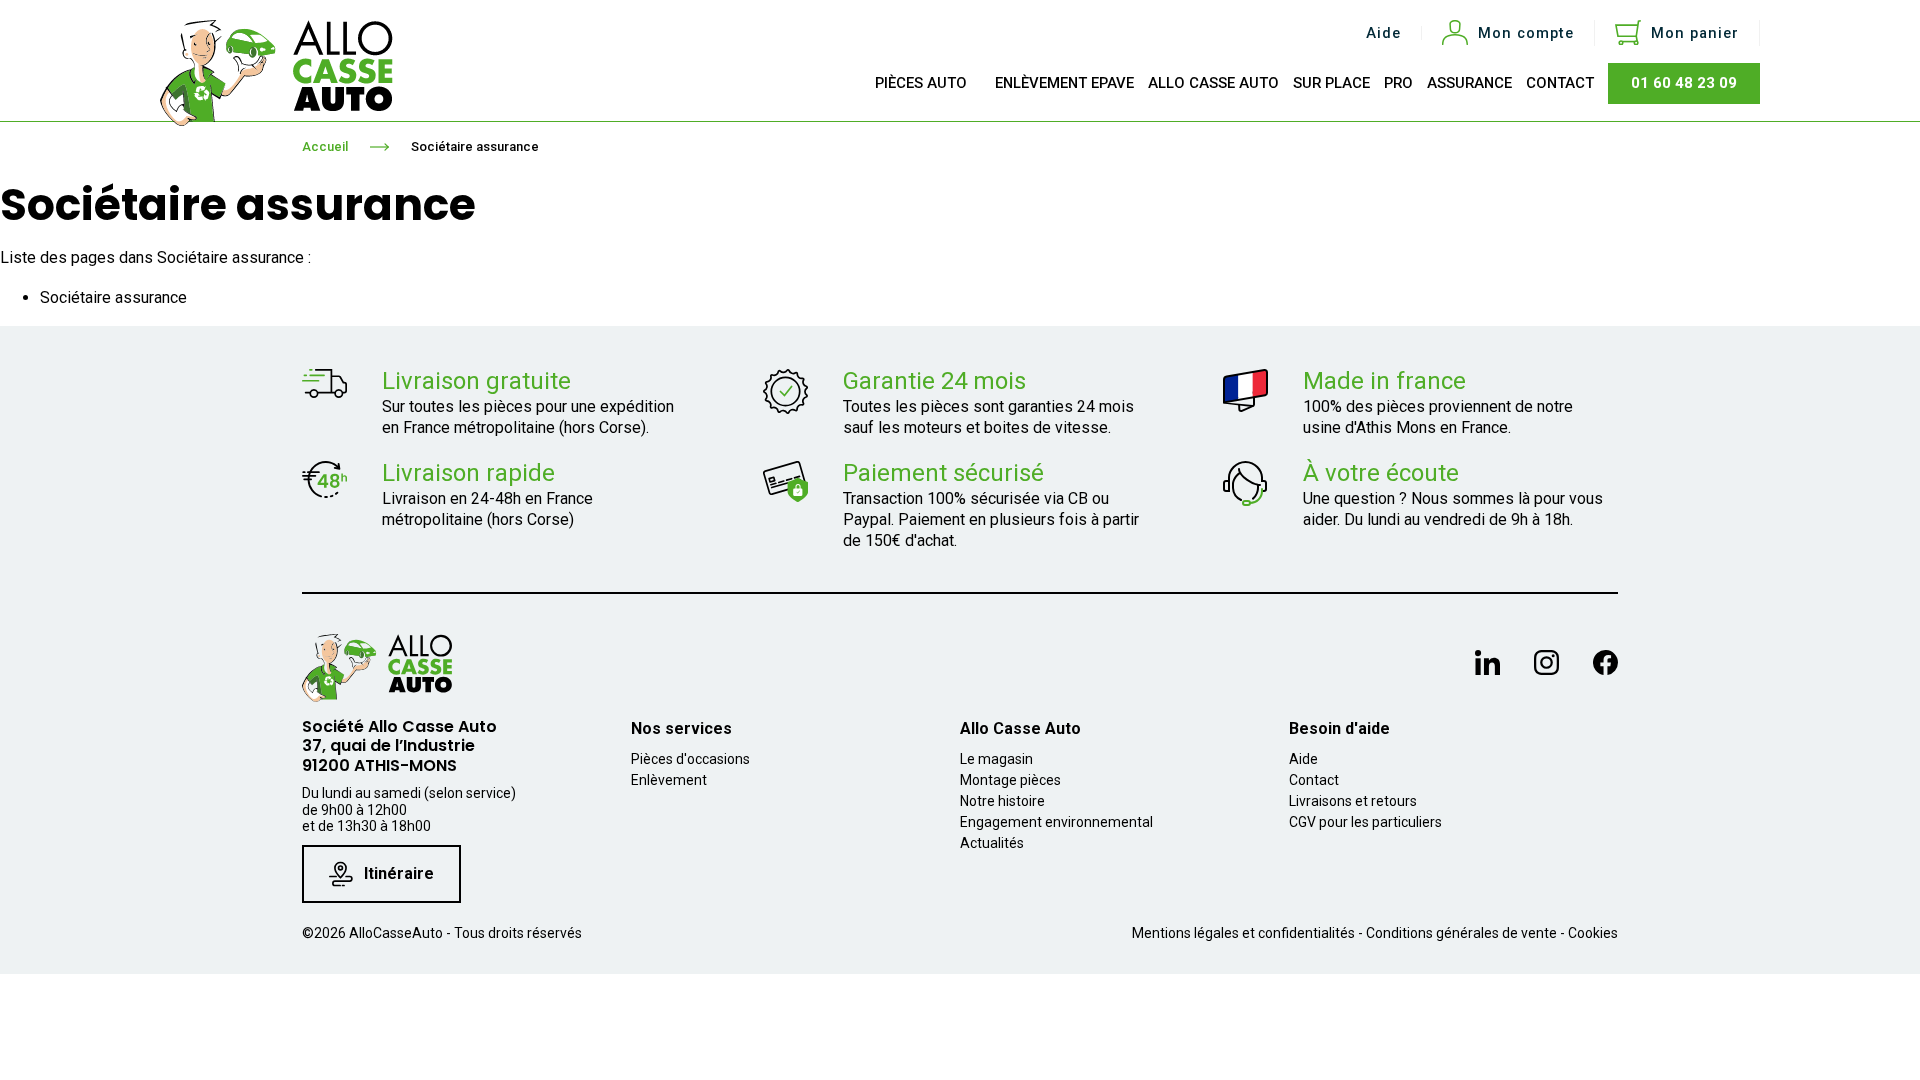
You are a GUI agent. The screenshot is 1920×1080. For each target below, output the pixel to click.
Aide (1383, 33)
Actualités (992, 843)
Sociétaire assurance (475, 146)
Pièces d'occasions (690, 759)
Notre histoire (1002, 801)
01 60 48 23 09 (1684, 83)
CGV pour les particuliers (1365, 822)
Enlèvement (669, 780)
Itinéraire (399, 873)
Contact (1314, 780)
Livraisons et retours (1353, 801)
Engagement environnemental (1056, 822)
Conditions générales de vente (1461, 933)
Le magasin (996, 759)
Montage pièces (1010, 780)
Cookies (1593, 933)
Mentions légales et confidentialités (1243, 933)
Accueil (325, 146)
